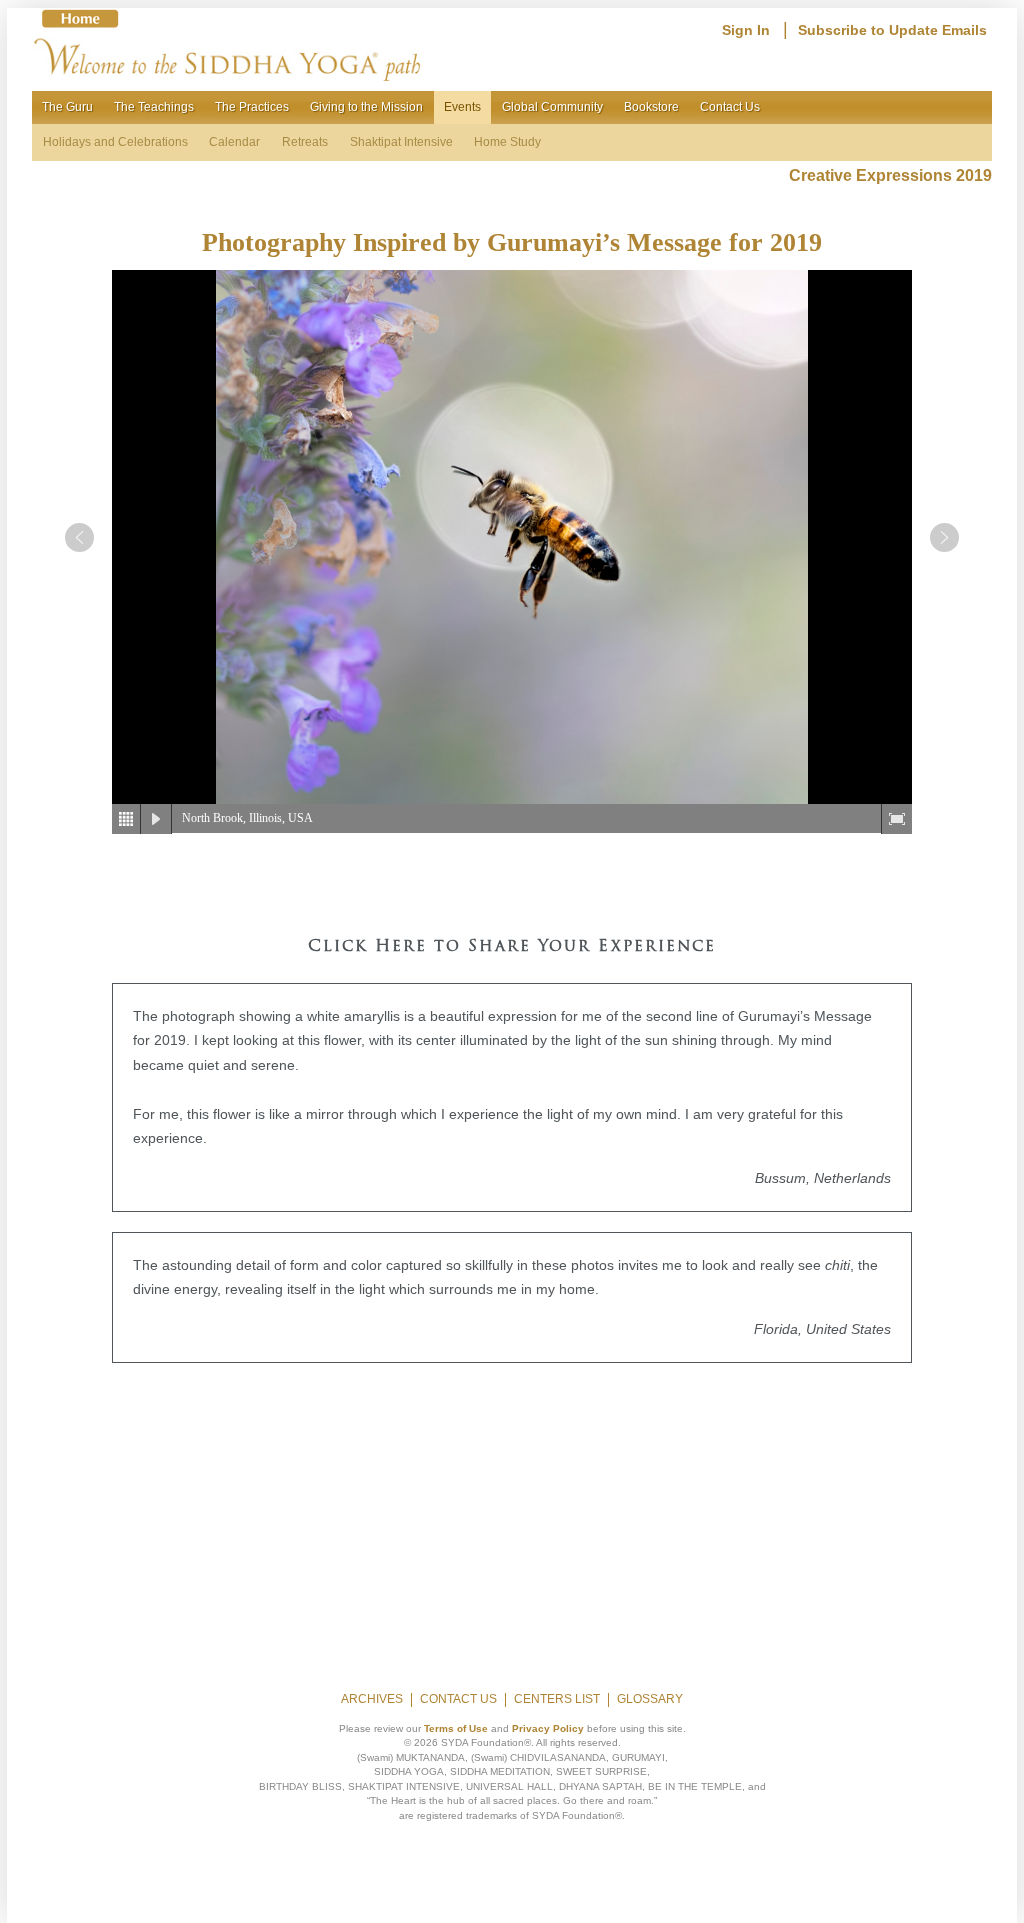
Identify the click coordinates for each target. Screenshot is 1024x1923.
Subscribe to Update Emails (892, 30)
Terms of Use (456, 1728)
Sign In (746, 30)
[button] (79, 537)
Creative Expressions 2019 (890, 175)
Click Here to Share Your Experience (512, 947)
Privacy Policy (548, 1728)
